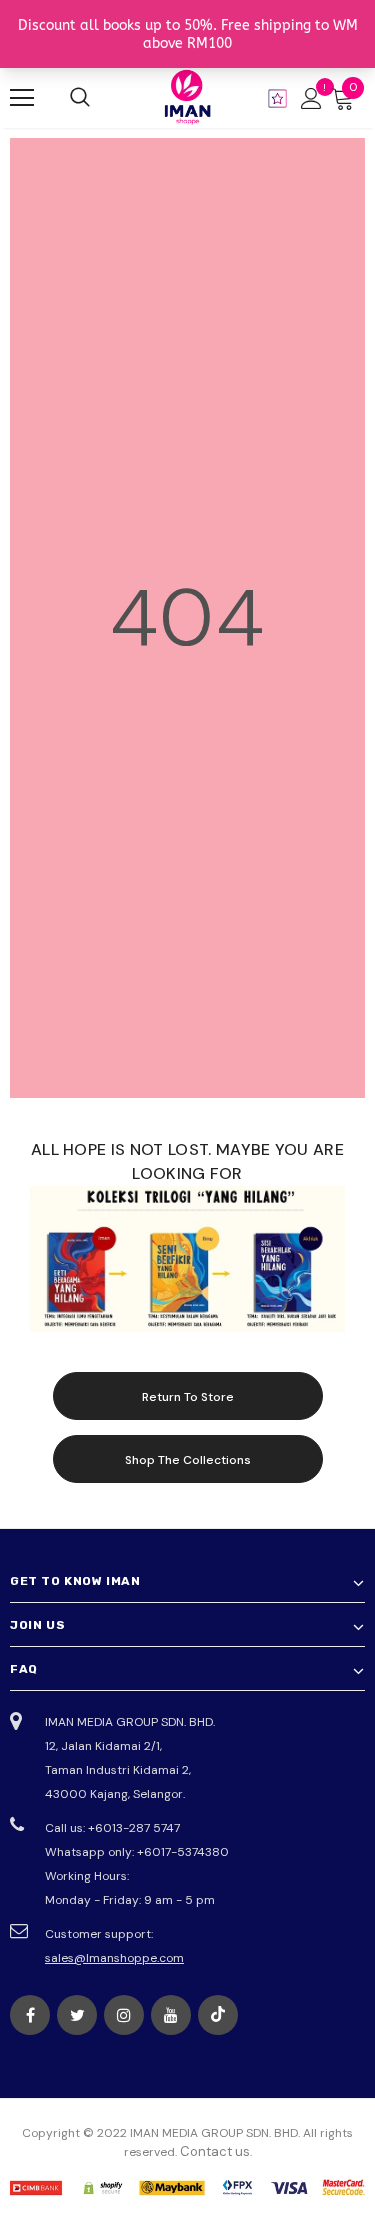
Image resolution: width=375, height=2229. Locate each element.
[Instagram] (124, 2015)
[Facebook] (30, 2015)
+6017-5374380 (183, 1852)
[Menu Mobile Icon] (22, 98)
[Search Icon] (80, 98)
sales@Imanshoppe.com (114, 1958)
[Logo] (188, 97)
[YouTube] (171, 2015)
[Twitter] (77, 2015)
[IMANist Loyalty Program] (277, 98)
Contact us (215, 2151)
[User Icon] (311, 98)
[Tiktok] (218, 2015)
